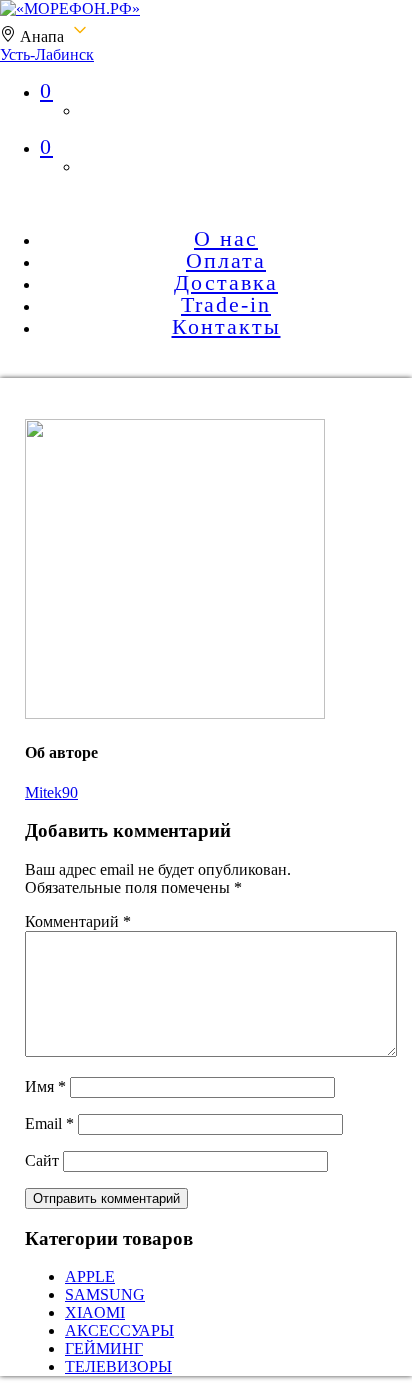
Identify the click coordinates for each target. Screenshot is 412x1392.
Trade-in (226, 304)
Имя (45, 1086)
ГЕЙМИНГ (104, 1348)
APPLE (90, 1276)
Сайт (42, 1160)
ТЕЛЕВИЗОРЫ (118, 1366)
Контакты (226, 326)
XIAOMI (95, 1312)
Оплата (226, 260)
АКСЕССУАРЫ (119, 1330)
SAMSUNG (105, 1294)
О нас (226, 238)
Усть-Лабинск (47, 54)
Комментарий (78, 921)
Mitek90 (51, 792)
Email (49, 1123)
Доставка (226, 282)
